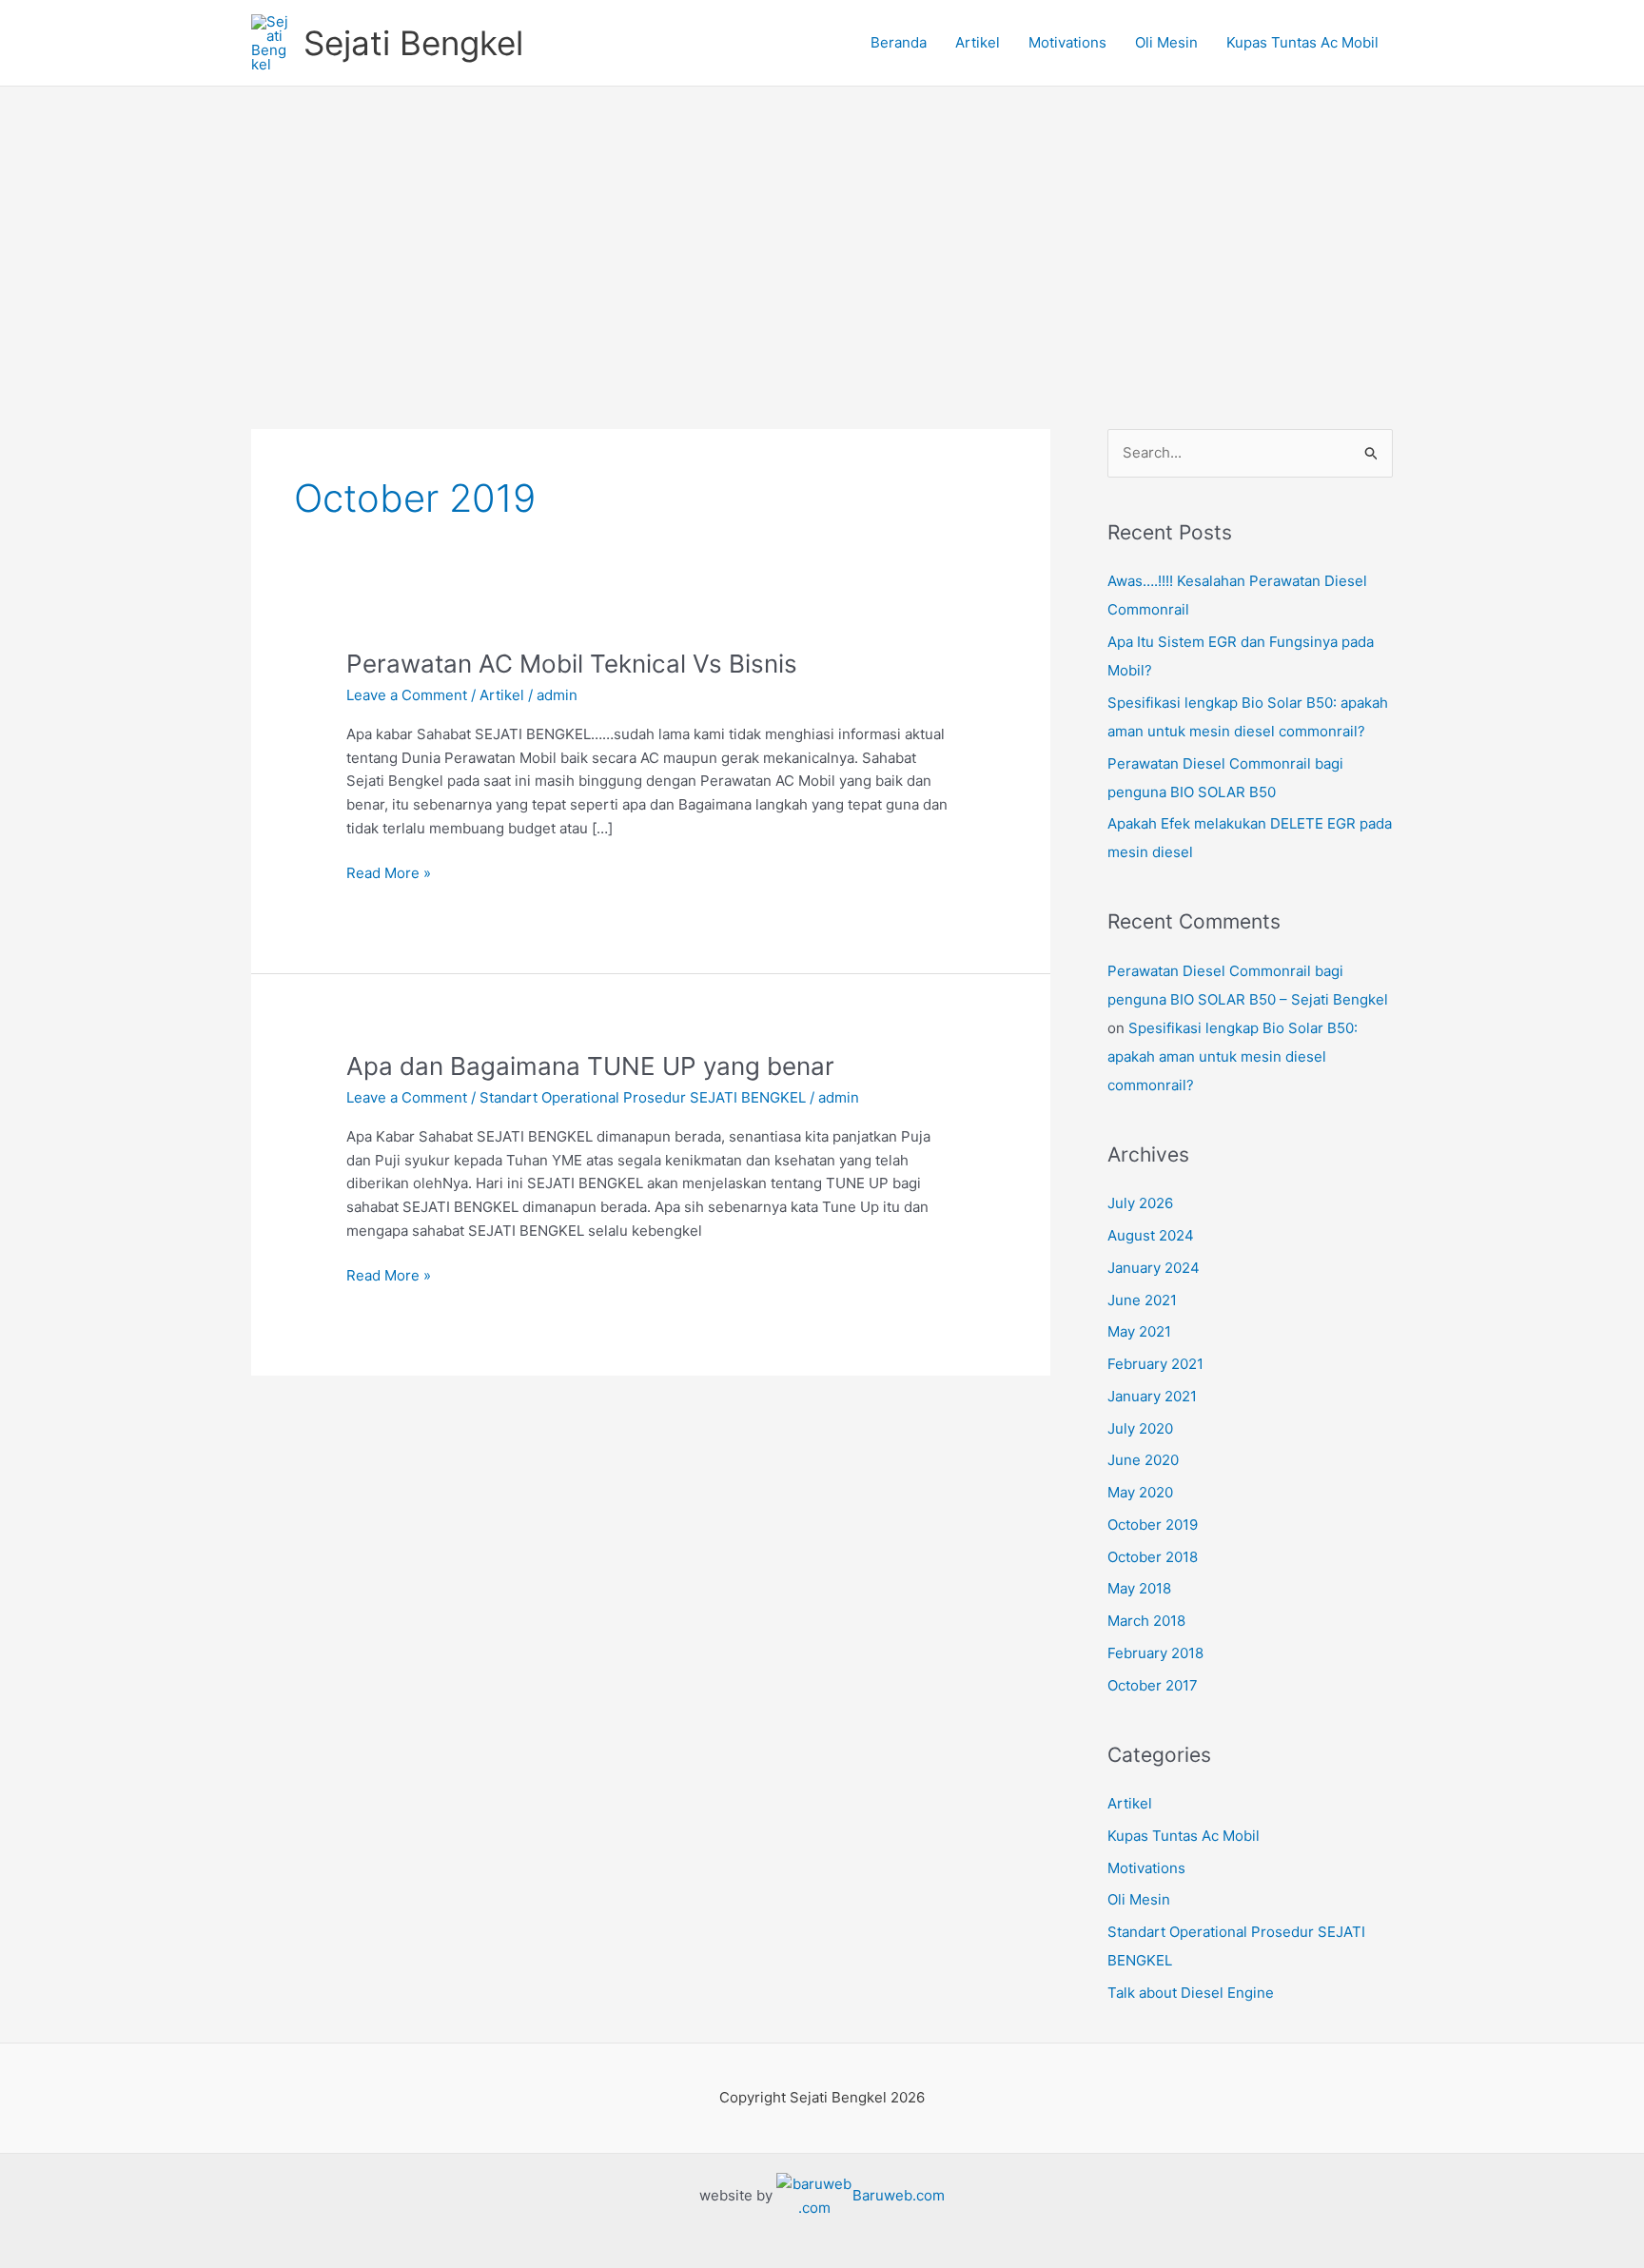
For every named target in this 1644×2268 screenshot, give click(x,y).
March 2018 (1146, 1621)
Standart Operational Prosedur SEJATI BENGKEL (643, 1097)
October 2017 (1153, 1685)
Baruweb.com (899, 2195)
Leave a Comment (407, 695)
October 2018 (1153, 1557)
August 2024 (1151, 1235)
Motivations (1067, 42)
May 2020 (1140, 1492)
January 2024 (1154, 1268)
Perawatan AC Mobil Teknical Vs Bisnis (572, 664)
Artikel (978, 42)
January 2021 (1152, 1396)
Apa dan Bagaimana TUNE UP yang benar (590, 1066)
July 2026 (1140, 1203)
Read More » (389, 872)
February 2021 (1155, 1364)
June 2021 (1142, 1300)
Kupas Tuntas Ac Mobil (1302, 42)
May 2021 (1139, 1331)
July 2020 (1140, 1428)
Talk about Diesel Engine (1191, 1993)
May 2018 (1139, 1588)
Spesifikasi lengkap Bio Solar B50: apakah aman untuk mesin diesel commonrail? (1233, 1056)
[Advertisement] (822, 229)
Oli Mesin (1166, 42)
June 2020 (1143, 1460)
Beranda (899, 42)
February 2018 (1155, 1653)
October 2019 (1153, 1525)
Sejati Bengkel (413, 43)
